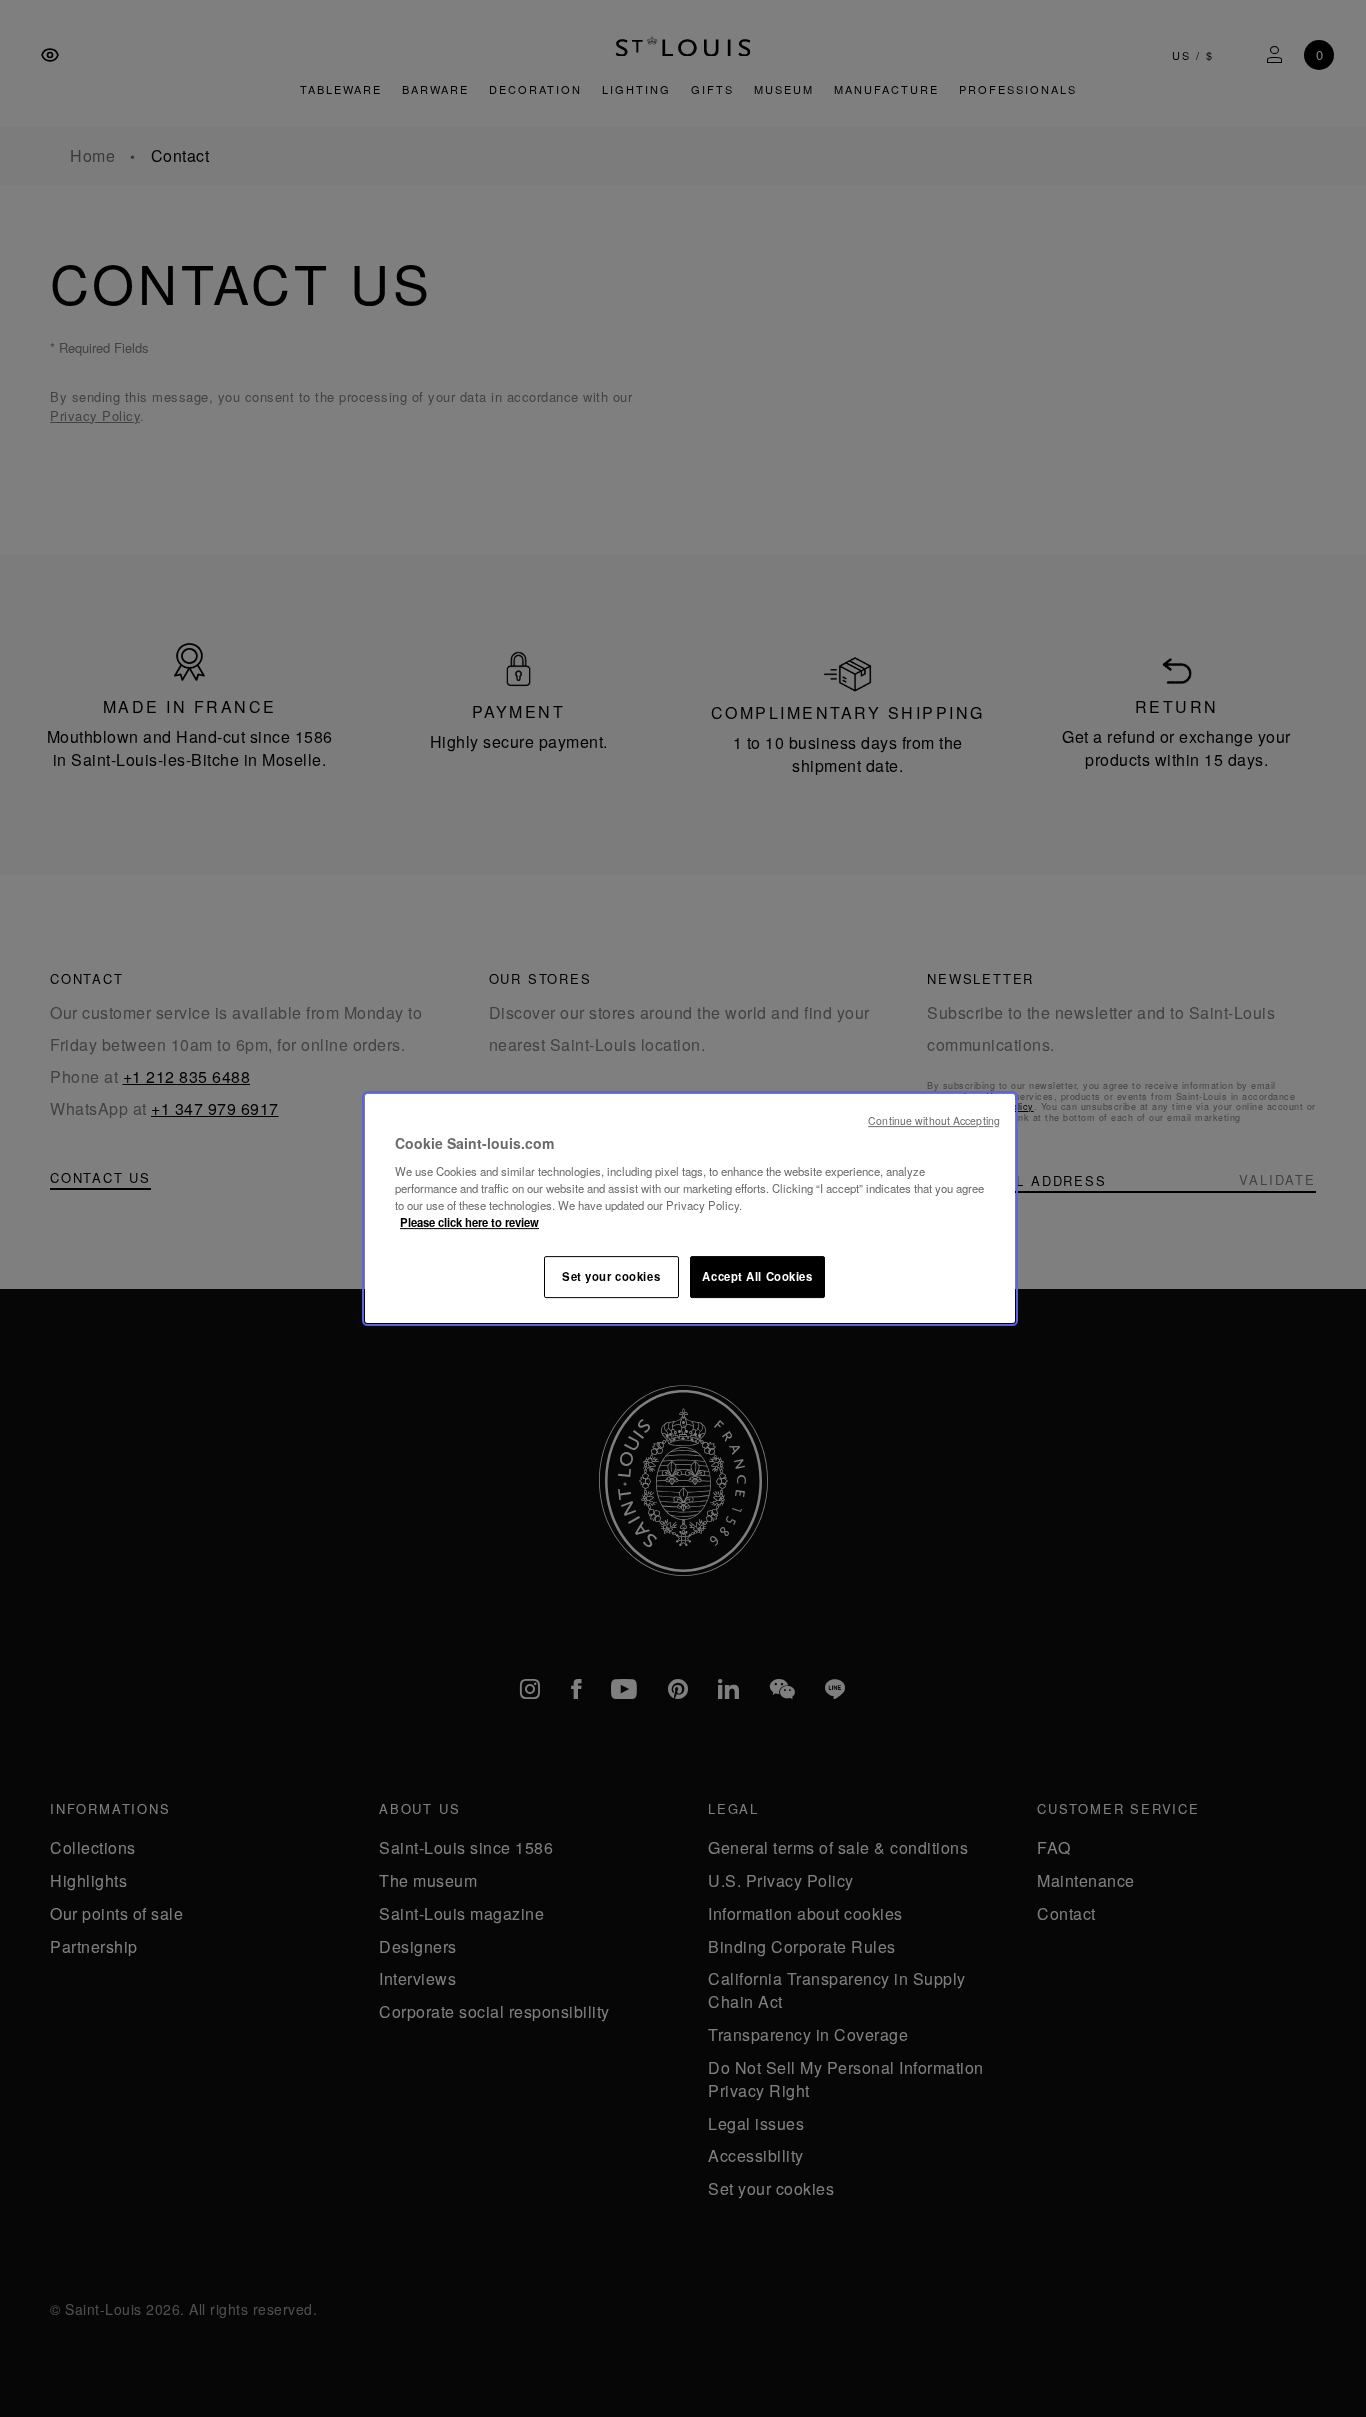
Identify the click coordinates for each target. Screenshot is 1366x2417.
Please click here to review (469, 1222)
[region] (690, 1209)
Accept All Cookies (757, 1276)
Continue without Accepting (934, 1120)
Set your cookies (611, 1276)
